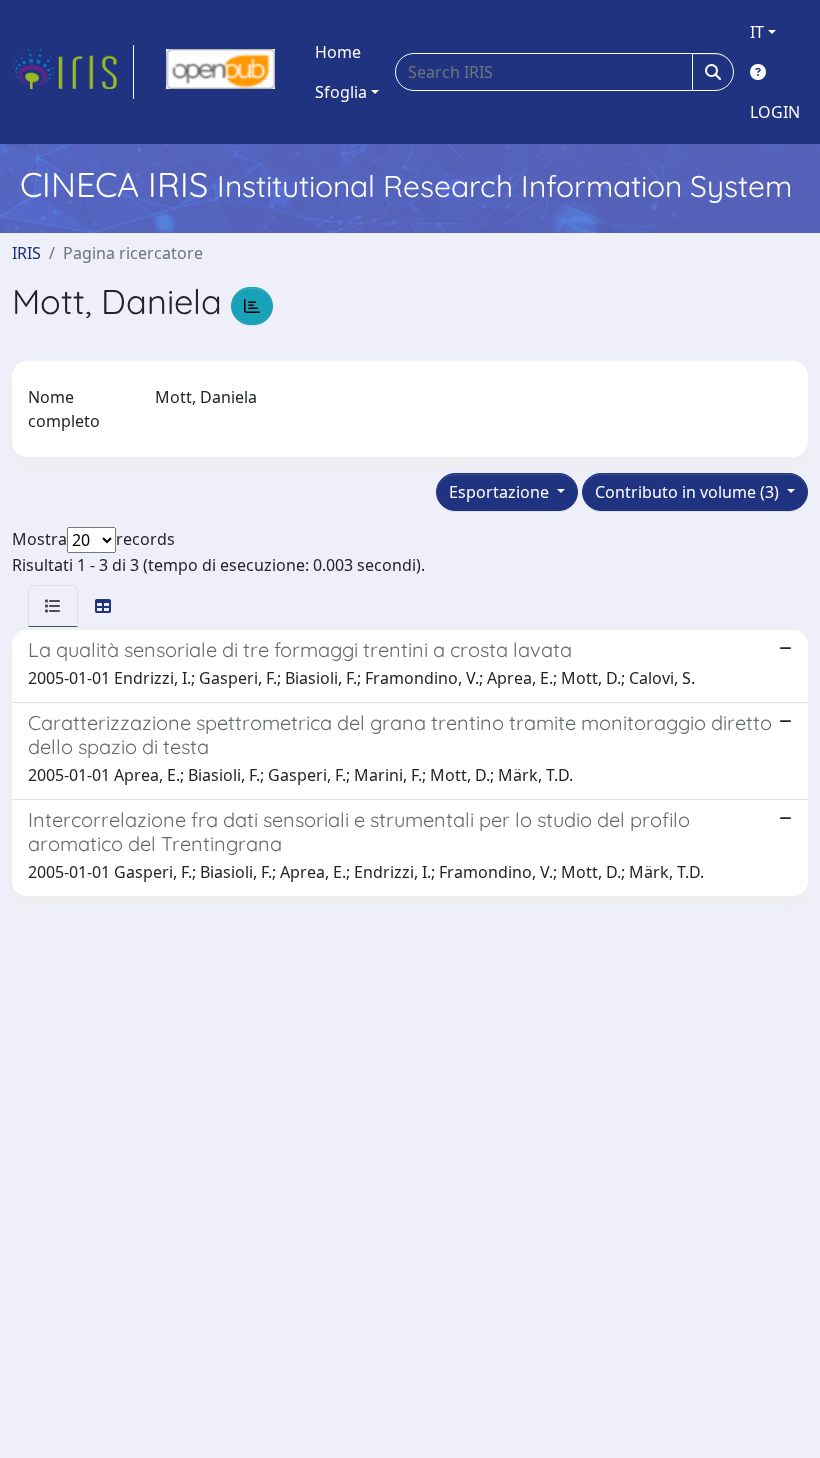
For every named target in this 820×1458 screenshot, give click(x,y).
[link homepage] (73, 72)
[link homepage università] (220, 72)
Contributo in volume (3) (689, 492)
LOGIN (775, 112)
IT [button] (757, 32)
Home (338, 52)
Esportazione (501, 492)
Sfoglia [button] (341, 92)
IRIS (26, 253)
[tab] (53, 606)
